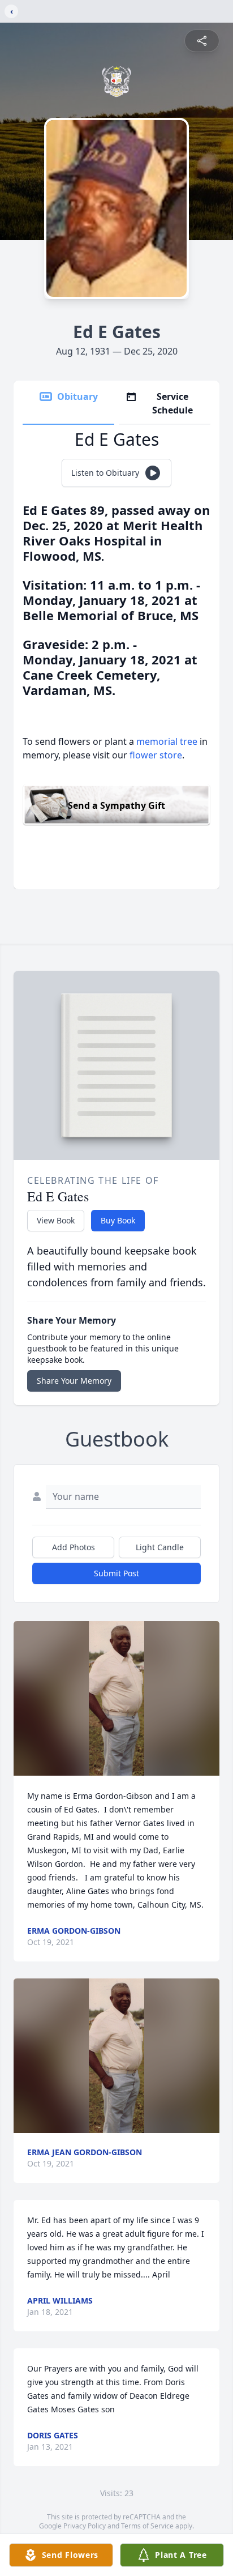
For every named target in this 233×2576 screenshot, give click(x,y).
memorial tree (167, 741)
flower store (156, 755)
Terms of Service (147, 2526)
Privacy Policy (85, 2526)
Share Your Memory (74, 1381)
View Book (56, 1220)
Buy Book (118, 1220)
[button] (116, 1698)
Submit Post (116, 1573)
